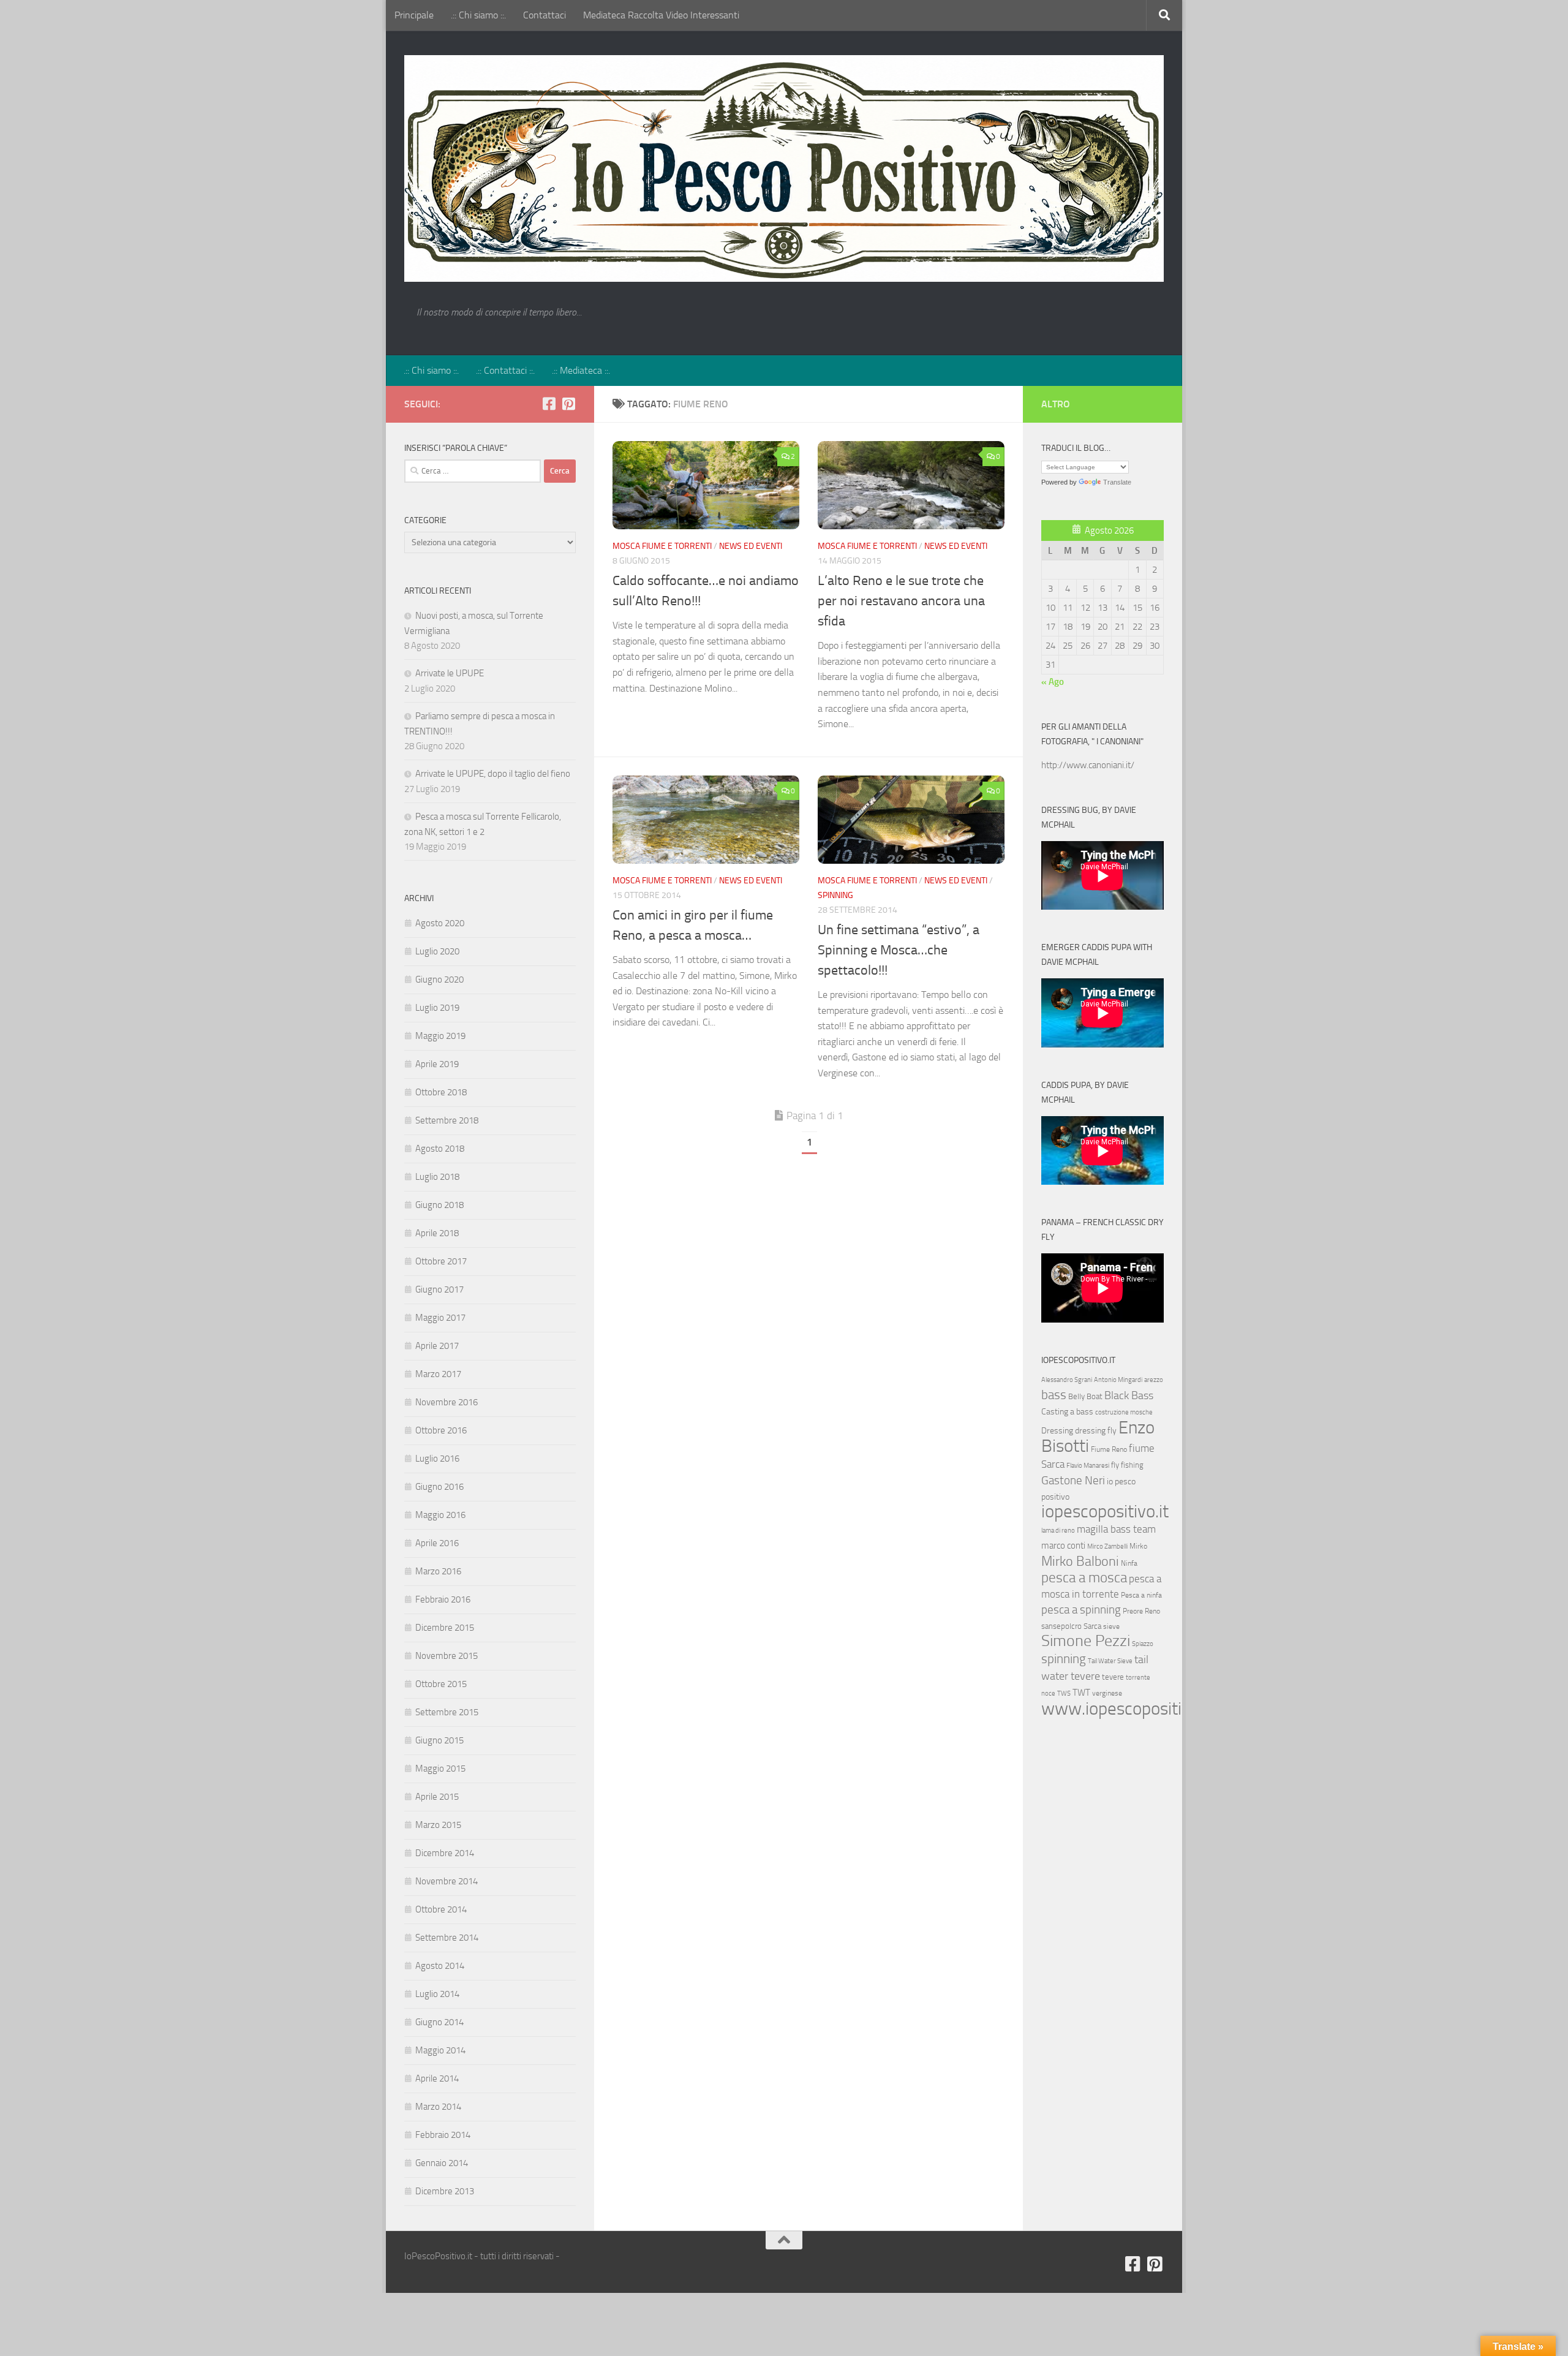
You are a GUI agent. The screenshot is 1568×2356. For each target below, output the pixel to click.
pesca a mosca (1084, 1578)
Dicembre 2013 (445, 2191)
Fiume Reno (1109, 1449)
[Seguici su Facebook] (549, 404)
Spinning (835, 895)
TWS (1064, 1693)
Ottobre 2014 (441, 1909)
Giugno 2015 (439, 1740)
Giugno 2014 (439, 2022)
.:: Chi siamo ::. (478, 15)
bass (1054, 1395)
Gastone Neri (1073, 1480)
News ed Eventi (751, 546)
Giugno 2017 (439, 1289)
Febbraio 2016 (443, 1599)
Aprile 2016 (437, 1543)
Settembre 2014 (447, 1938)
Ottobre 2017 (441, 1261)
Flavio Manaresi (1088, 1466)
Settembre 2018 (447, 1120)
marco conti (1063, 1546)
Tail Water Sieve (1110, 1661)
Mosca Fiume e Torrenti (662, 546)
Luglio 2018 (437, 1177)
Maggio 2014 (440, 2050)
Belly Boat (1085, 1396)
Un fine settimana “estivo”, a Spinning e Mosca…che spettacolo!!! (899, 950)
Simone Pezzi (1086, 1641)
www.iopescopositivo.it (1127, 1708)
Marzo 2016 (438, 1571)
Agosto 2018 (440, 1149)
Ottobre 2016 (441, 1430)
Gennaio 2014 (442, 2163)
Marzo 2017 (438, 1374)
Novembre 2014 (447, 1881)
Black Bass (1129, 1395)
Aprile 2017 (437, 1346)
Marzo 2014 (438, 2107)
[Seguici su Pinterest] (568, 404)
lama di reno (1058, 1531)
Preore (1133, 1611)
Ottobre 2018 (441, 1092)
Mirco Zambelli (1107, 1546)
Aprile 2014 (437, 2078)
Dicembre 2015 (445, 1628)
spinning (1064, 1659)
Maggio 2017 (440, 1318)
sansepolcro (1061, 1626)
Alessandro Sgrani (1067, 1380)
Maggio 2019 (440, 1036)
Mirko (1138, 1546)
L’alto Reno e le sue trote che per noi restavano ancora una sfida (901, 601)
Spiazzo (1143, 1644)
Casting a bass (1067, 1412)
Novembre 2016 (447, 1402)
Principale (414, 15)
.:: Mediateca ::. (581, 370)
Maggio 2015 (440, 1769)
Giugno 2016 (439, 1487)
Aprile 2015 (437, 1797)
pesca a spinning (1081, 1610)
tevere (1113, 1677)
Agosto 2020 (440, 923)
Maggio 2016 (440, 1515)
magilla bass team (1116, 1529)
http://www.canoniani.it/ (1088, 765)
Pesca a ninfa (1141, 1595)
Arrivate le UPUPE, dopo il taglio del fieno (493, 774)
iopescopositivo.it (1105, 1512)
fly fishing (1127, 1465)
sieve (1111, 1626)
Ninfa (1129, 1563)
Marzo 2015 (438, 1825)
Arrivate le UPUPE (450, 673)
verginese (1107, 1693)
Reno (1152, 1611)
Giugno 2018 (439, 1205)
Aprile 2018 (437, 1233)
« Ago (1053, 682)
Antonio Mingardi (1118, 1380)
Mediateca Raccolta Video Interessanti (661, 15)
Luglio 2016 (437, 1459)
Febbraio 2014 (443, 2135)
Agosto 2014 (440, 1966)
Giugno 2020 (439, 980)
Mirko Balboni (1080, 1561)
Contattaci (545, 15)
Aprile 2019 (437, 1064)
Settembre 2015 (447, 1712)
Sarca (1092, 1626)
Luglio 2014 (437, 1994)
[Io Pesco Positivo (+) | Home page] (784, 168)
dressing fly (1096, 1431)
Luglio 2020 (437, 951)
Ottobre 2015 (441, 1684)
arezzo (1154, 1380)
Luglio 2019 (437, 1008)
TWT (1081, 1693)
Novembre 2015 (447, 1656)
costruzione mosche (1124, 1412)
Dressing (1057, 1431)
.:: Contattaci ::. (505, 370)
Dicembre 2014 (445, 1853)
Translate (1117, 482)
